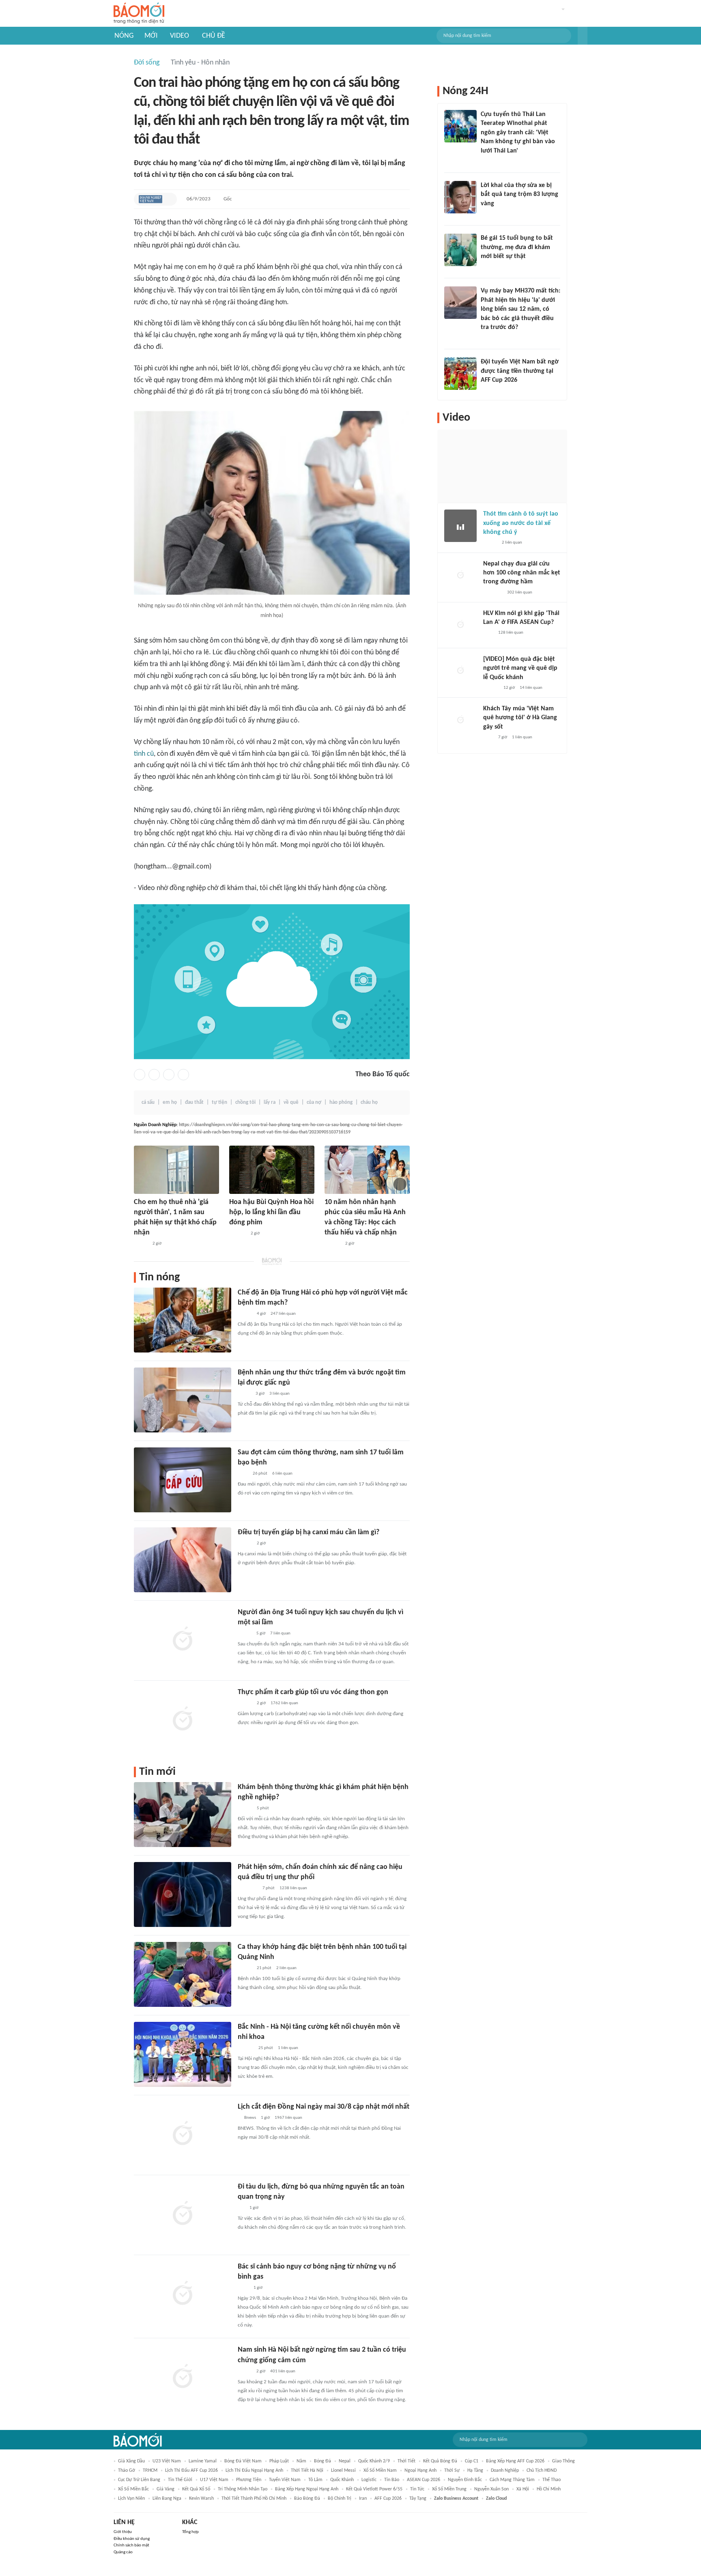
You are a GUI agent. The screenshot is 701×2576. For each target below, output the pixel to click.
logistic (369, 2480)
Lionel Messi (343, 2471)
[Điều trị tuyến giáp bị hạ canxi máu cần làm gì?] (183, 1560)
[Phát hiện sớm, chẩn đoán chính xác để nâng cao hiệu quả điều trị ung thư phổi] (183, 1894)
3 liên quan (280, 1394)
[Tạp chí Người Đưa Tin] (244, 1394)
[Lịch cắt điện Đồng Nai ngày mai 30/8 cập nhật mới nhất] (183, 2134)
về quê (291, 1102)
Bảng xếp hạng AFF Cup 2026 (515, 2461)
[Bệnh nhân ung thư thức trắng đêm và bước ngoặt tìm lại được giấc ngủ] (183, 1400)
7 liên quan (280, 1633)
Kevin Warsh (201, 2499)
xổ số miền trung (449, 2489)
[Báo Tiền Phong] (491, 688)
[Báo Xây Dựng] (490, 391)
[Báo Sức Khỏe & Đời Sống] (245, 1314)
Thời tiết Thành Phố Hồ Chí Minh (254, 2499)
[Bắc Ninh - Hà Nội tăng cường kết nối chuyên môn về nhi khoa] (183, 2054)
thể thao (552, 2480)
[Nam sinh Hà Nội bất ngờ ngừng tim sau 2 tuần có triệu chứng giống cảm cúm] (183, 2377)
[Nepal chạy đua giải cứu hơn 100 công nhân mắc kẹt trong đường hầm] (460, 576)
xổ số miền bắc (133, 2489)
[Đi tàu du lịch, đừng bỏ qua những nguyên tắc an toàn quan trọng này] (183, 2214)
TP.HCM (150, 2471)
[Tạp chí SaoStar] (238, 1234)
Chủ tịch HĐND (542, 2471)
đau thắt (194, 1102)
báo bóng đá (307, 2499)
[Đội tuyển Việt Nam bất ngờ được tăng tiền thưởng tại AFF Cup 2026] (460, 374)
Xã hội (523, 2489)
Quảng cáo (123, 2552)
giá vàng (166, 2489)
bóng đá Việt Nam (243, 2461)
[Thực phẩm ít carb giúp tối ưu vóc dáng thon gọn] (183, 1720)
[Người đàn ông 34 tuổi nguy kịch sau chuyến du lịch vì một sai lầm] (183, 1640)
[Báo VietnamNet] (141, 1244)
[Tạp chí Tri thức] (243, 1474)
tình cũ (144, 754)
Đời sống (147, 63)
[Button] (583, 36)
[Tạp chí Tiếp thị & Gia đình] (241, 2208)
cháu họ (369, 1102)
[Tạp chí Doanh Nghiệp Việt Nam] (151, 199)
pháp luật (279, 2461)
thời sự (452, 2471)
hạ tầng (475, 2471)
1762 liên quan (284, 1703)
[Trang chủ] (139, 14)
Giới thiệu (123, 2532)
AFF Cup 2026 (388, 2499)
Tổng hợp (190, 2532)
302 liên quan (520, 592)
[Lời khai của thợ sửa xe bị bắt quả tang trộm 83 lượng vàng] (460, 197)
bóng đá (323, 2461)
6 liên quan (282, 1474)
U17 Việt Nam (214, 2480)
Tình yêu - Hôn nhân (200, 63)
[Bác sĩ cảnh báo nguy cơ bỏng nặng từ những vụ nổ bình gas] (183, 2294)
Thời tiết (406, 2461)
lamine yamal (203, 2461)
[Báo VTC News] (493, 593)
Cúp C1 (472, 2461)
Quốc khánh (342, 2480)
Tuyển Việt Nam (285, 2480)
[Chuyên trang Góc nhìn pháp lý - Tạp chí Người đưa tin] (486, 161)
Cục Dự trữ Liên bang (139, 2480)
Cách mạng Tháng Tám (512, 2480)
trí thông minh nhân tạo (243, 2489)
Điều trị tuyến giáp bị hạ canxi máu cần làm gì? (309, 1532)
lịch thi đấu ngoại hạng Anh (254, 2471)
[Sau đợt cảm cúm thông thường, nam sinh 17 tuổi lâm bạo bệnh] (183, 1480)
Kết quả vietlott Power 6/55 (374, 2489)
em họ (170, 1102)
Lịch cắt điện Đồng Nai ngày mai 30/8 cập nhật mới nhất (324, 2107)
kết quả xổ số (196, 2489)
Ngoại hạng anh (420, 2471)
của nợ (314, 1102)
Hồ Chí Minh (549, 2489)
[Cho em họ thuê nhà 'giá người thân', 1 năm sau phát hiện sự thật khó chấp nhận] (176, 1170)
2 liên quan (286, 1968)
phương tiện (249, 2480)
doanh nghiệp (505, 2471)
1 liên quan (288, 2048)
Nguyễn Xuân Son (491, 2489)
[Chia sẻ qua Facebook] (140, 1075)
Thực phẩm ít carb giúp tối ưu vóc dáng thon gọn (313, 1692)
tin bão (392, 2480)
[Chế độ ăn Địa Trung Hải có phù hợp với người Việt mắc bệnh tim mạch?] (183, 1320)
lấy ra (270, 1102)
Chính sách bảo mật (131, 2545)
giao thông (563, 2461)
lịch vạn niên (131, 2499)
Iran (363, 2499)
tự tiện (219, 1102)
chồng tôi (245, 1102)
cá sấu (148, 1102)
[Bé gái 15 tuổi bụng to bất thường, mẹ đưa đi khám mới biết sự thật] (460, 250)
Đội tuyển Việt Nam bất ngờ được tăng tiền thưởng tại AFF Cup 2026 (520, 371)
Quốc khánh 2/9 (374, 2461)
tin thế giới (180, 2480)
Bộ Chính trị (340, 2499)
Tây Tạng (418, 2499)
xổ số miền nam (380, 2471)
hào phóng (341, 1102)
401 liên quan (283, 2371)
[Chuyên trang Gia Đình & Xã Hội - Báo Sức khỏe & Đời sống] (332, 1244)
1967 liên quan (288, 2118)
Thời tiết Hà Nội (307, 2471)
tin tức (417, 2489)
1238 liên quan (293, 1888)
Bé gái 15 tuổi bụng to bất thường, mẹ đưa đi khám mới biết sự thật (517, 247)
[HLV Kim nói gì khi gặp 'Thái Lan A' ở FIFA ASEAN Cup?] (460, 625)
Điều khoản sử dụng (132, 2539)
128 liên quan (511, 633)
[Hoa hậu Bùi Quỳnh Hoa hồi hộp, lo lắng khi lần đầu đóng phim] (272, 1170)
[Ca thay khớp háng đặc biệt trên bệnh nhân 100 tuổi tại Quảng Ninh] (183, 1974)
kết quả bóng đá (440, 2461)
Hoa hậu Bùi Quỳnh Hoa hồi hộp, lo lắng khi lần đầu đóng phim (271, 1212)
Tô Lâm (315, 2480)
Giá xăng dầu (131, 2461)
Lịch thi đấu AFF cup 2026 (191, 2471)
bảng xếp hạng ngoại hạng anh (307, 2489)
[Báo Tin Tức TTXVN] (243, 2288)
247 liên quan (283, 1314)
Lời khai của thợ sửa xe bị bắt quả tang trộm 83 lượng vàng (519, 195)
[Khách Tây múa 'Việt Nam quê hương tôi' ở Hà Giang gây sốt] (460, 720)
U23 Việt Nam (167, 2461)
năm (301, 2461)
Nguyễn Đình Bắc (465, 2480)
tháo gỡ (127, 2471)
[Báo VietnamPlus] (248, 1888)
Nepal (345, 2461)
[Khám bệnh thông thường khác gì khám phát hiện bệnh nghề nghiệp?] (183, 1815)
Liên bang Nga (167, 2499)
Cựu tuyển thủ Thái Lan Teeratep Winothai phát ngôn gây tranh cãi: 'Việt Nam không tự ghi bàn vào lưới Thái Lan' (518, 133)
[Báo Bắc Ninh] (246, 2048)
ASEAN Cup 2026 (424, 2480)
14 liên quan (531, 688)
